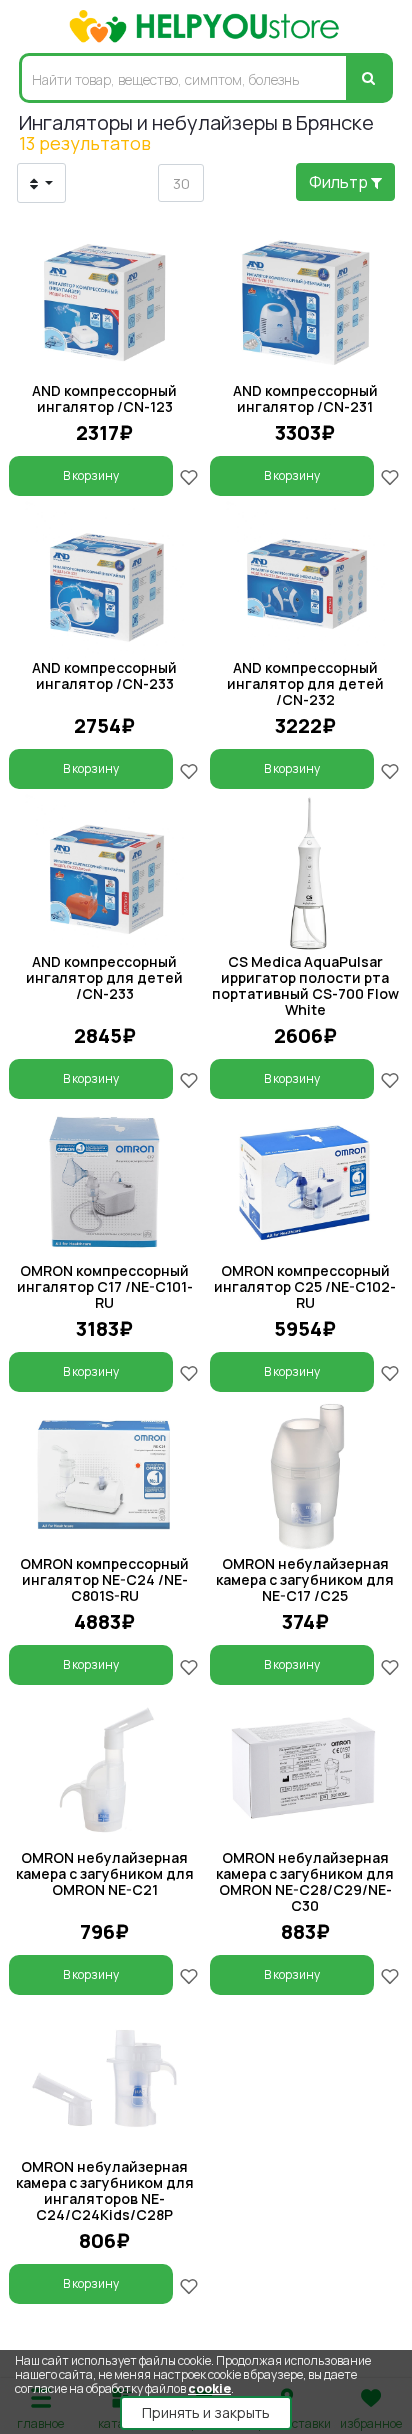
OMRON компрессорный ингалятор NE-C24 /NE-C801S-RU (104, 1579)
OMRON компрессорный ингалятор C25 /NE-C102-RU (305, 1286)
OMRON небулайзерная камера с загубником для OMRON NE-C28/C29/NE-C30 (305, 1881)
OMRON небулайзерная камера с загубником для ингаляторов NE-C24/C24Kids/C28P (105, 2190)
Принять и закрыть (206, 2412)
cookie (209, 2388)
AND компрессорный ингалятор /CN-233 (104, 675)
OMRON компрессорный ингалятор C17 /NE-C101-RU (105, 1286)
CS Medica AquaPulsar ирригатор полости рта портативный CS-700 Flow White (305, 985)
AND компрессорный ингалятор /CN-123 (104, 398)
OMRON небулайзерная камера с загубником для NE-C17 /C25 (305, 1579)
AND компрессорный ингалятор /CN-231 (305, 398)
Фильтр (340, 182)
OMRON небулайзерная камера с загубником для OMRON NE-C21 (105, 1873)
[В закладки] (189, 475)
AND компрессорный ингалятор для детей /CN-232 (305, 683)
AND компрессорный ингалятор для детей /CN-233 (104, 977)
